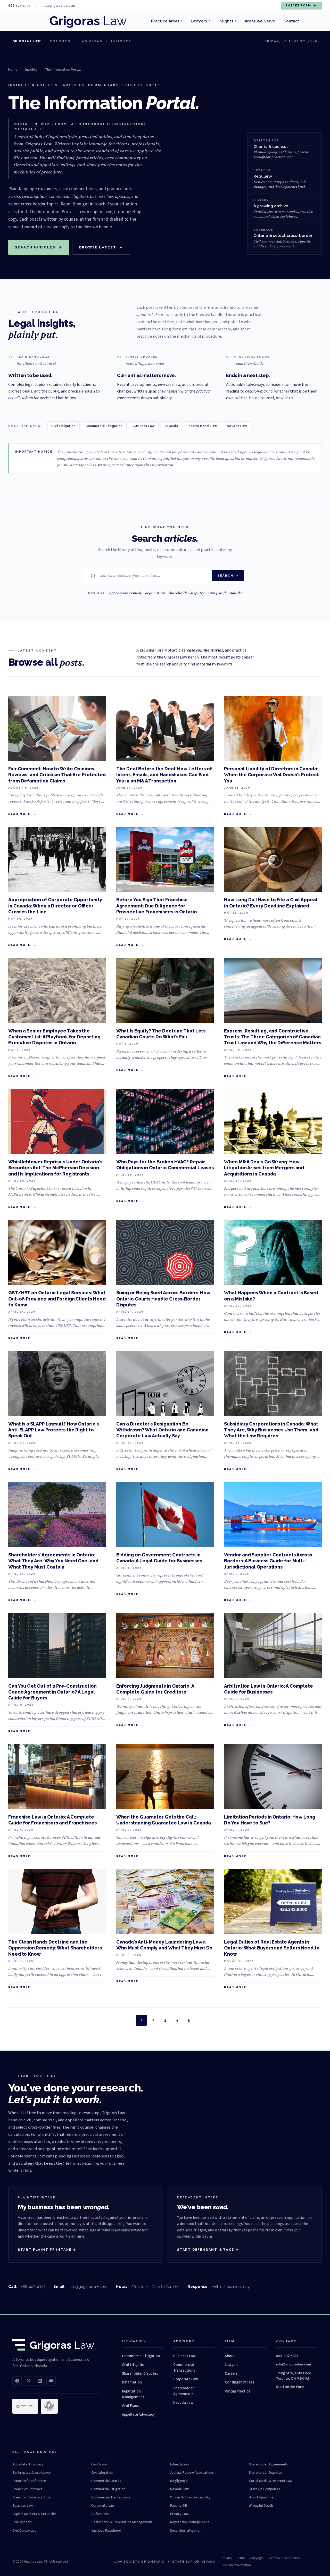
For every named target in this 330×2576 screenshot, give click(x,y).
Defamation (132, 2382)
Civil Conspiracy (24, 2531)
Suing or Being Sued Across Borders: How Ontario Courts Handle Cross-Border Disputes (163, 1299)
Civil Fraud (131, 2406)
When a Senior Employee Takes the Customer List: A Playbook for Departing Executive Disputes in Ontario (54, 1037)
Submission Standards (284, 2558)
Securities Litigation (186, 2531)
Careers (231, 2374)
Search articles (39, 247)
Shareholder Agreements (184, 2391)
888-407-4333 (33, 2286)
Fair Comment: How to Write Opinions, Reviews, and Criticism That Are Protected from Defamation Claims (57, 775)
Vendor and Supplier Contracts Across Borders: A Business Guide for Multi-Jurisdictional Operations (268, 1561)
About (230, 2356)
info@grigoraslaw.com (88, 2286)
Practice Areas (167, 21)
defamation (155, 593)
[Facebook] (17, 2381)
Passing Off (178, 2506)
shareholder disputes (186, 593)
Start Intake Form (290, 2387)
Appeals (171, 426)
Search (225, 576)
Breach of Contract (27, 2489)
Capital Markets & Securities (34, 2514)
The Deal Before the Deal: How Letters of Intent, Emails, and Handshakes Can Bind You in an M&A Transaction (164, 775)
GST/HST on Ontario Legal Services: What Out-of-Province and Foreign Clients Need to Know (57, 1299)
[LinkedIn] (40, 2381)
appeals (235, 593)
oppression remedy (126, 593)
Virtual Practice (238, 2391)
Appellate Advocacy (138, 2415)
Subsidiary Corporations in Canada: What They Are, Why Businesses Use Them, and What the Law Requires (271, 1430)
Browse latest (101, 247)
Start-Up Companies (265, 2489)
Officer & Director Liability (190, 2497)
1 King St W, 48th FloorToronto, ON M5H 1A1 (294, 2376)
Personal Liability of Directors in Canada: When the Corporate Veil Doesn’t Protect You (271, 775)
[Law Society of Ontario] (25, 2406)
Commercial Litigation (104, 426)
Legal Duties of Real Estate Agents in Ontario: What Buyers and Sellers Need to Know (272, 1948)
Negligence (179, 2481)
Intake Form (301, 6)
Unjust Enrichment (263, 2497)
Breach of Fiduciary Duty (32, 2497)
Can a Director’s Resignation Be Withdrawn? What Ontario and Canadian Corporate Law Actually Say (162, 1430)
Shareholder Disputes (140, 2374)
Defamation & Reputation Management (122, 2522)
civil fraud (217, 593)
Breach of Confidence (29, 2481)
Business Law (144, 426)
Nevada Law (237, 426)
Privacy (227, 2558)
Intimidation (179, 2464)
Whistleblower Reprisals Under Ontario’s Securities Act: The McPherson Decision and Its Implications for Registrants (55, 1168)
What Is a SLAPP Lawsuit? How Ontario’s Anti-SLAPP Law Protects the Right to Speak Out (53, 1430)
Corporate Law (186, 2379)
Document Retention (236, 2565)
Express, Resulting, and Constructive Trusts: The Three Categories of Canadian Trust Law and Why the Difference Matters (273, 1037)
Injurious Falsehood (106, 2531)
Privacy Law (179, 2514)
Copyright (257, 2558)
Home (13, 69)
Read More (19, 814)
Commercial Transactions (184, 2368)
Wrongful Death (261, 2506)
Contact (291, 21)
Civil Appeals (22, 2522)
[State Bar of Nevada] (49, 2406)
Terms (241, 2558)
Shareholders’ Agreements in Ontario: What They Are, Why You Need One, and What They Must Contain (53, 1561)
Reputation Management (133, 2394)
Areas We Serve (260, 21)
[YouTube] (51, 2381)
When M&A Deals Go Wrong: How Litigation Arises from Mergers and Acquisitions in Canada (264, 1168)
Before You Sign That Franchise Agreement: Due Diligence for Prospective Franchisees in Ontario (157, 906)
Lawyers (200, 21)
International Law (202, 426)
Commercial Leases (106, 2481)
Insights (227, 21)
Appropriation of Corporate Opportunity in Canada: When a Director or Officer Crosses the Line (55, 906)
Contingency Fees (240, 2382)
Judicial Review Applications (192, 2473)
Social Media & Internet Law (271, 2481)
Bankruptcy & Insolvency (32, 2473)
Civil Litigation (64, 426)
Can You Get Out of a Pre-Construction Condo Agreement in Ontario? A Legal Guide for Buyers (52, 1692)
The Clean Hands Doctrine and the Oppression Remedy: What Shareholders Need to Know (55, 1948)
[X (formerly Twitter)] (28, 2381)
